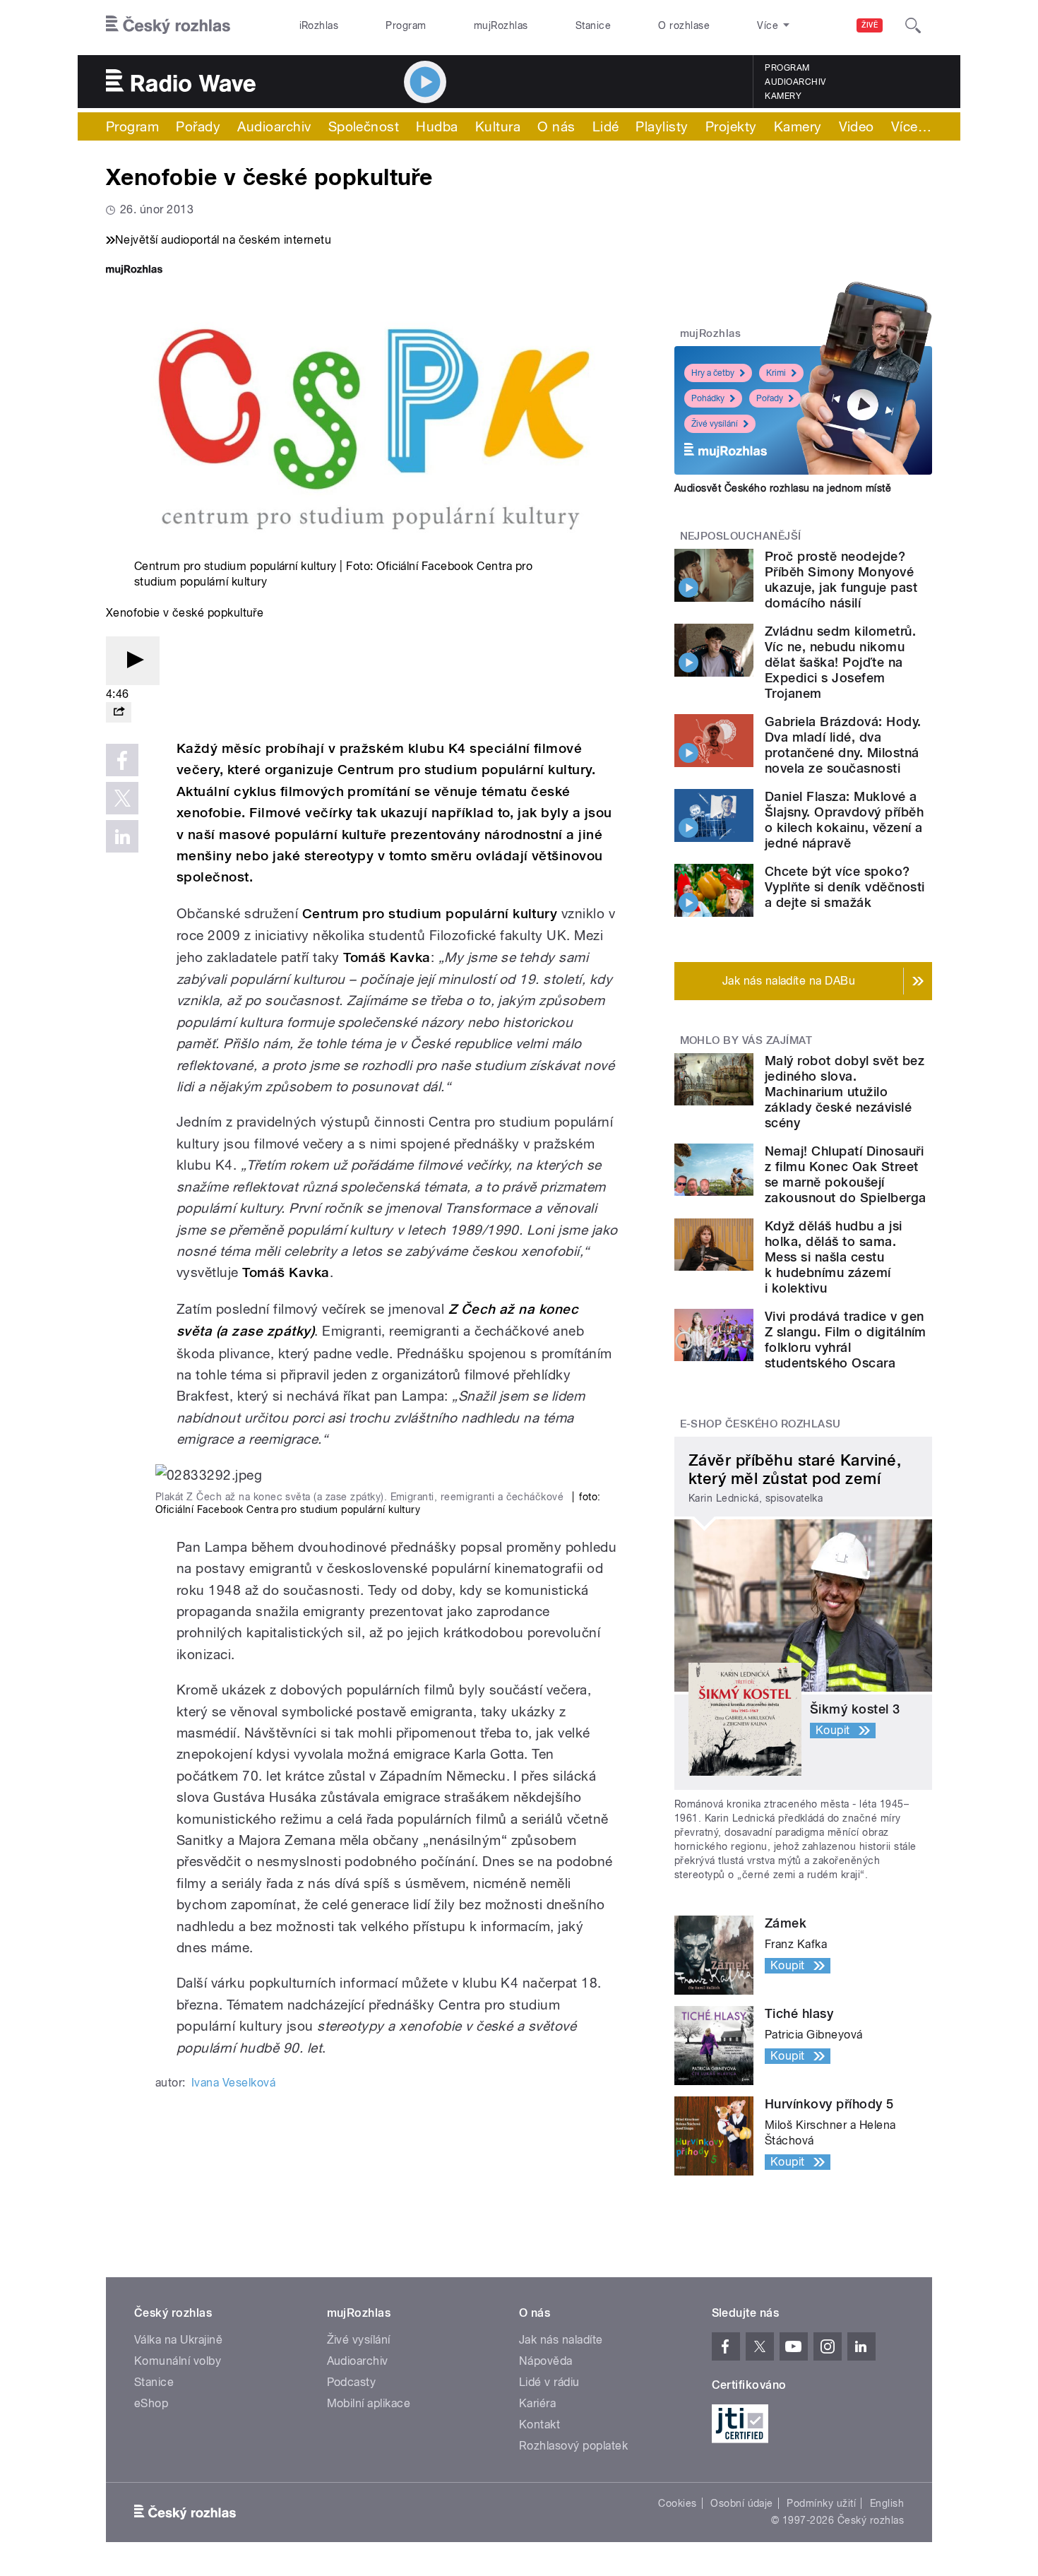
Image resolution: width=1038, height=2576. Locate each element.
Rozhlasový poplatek (573, 2446)
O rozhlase (684, 25)
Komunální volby (178, 2361)
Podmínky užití (821, 2503)
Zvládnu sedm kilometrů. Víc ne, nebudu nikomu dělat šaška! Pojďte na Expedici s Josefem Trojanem (840, 662)
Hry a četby (713, 373)
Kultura (498, 126)
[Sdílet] (119, 712)
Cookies (677, 2503)
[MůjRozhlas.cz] (134, 271)
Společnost (364, 126)
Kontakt (539, 2424)
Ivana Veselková (233, 2083)
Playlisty (662, 126)
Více (911, 126)
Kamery (783, 96)
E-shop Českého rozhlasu (760, 1424)
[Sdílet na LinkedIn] (122, 836)
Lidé (606, 126)
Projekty (731, 126)
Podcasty (352, 2382)
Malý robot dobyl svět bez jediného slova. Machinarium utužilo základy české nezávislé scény (845, 1092)
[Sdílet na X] (122, 798)
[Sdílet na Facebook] (122, 760)
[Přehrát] (133, 661)
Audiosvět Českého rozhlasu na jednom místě (783, 488)
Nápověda (546, 2361)
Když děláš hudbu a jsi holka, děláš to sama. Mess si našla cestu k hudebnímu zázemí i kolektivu (834, 1257)
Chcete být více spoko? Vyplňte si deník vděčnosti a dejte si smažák (845, 887)
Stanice (593, 25)
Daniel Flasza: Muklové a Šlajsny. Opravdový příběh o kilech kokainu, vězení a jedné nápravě (844, 820)
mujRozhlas (501, 25)
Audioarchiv (795, 82)
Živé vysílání (715, 424)
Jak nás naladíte (561, 2340)
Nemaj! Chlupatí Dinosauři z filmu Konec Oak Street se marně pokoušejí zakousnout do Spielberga (846, 1174)
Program (406, 25)
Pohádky (708, 398)
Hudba (437, 126)
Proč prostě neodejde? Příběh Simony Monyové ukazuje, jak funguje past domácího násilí (841, 580)
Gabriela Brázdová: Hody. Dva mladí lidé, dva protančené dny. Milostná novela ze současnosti (843, 745)
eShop (151, 2403)
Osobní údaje (742, 2503)
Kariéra (537, 2403)
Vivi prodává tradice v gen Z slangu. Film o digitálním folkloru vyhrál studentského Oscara (846, 1340)
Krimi (776, 373)
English (887, 2503)
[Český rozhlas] (168, 25)
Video (857, 126)
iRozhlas (319, 25)
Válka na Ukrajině (178, 2340)
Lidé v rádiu (549, 2382)
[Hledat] (913, 25)
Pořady (198, 126)
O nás (556, 126)
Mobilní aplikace (369, 2403)
